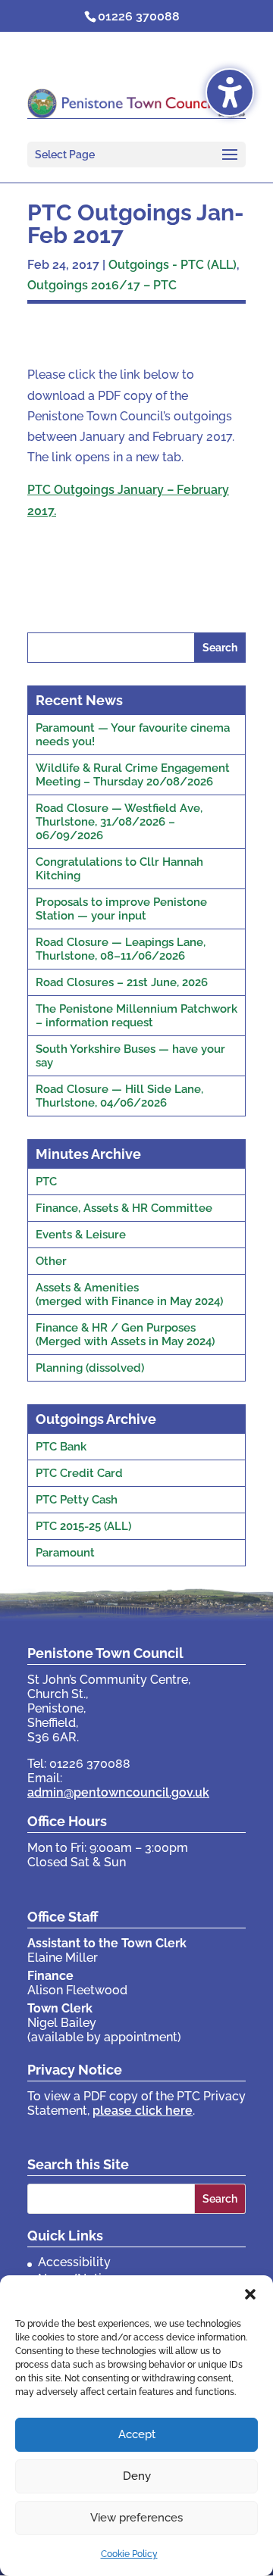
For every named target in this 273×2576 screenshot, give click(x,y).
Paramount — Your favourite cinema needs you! (133, 735)
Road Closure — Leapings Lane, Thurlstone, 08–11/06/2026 (121, 949)
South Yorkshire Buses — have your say (130, 1056)
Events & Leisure (81, 1235)
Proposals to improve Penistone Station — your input (121, 909)
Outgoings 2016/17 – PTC (102, 285)
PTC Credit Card (79, 1473)
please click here (143, 2111)
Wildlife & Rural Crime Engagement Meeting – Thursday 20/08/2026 (133, 775)
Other (51, 1261)
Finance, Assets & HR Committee (124, 1208)
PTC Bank (61, 1447)
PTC (46, 1182)
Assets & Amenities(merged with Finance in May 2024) (129, 1294)
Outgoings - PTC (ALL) (173, 265)
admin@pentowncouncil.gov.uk (118, 1792)
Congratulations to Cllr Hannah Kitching (119, 869)
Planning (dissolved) (90, 1368)
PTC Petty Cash (77, 1500)
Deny (137, 2476)
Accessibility (74, 2262)
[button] (250, 2294)
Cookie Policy (129, 2554)
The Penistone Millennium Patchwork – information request (136, 1016)
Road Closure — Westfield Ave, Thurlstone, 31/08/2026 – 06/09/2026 (119, 822)
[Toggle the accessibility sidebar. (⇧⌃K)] (230, 92)
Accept (137, 2434)
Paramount (65, 1553)
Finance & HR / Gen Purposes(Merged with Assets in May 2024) (125, 1335)
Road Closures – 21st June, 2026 (122, 982)
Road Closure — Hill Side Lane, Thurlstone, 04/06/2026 (119, 1096)
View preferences (136, 2518)
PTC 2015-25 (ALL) (83, 1526)
